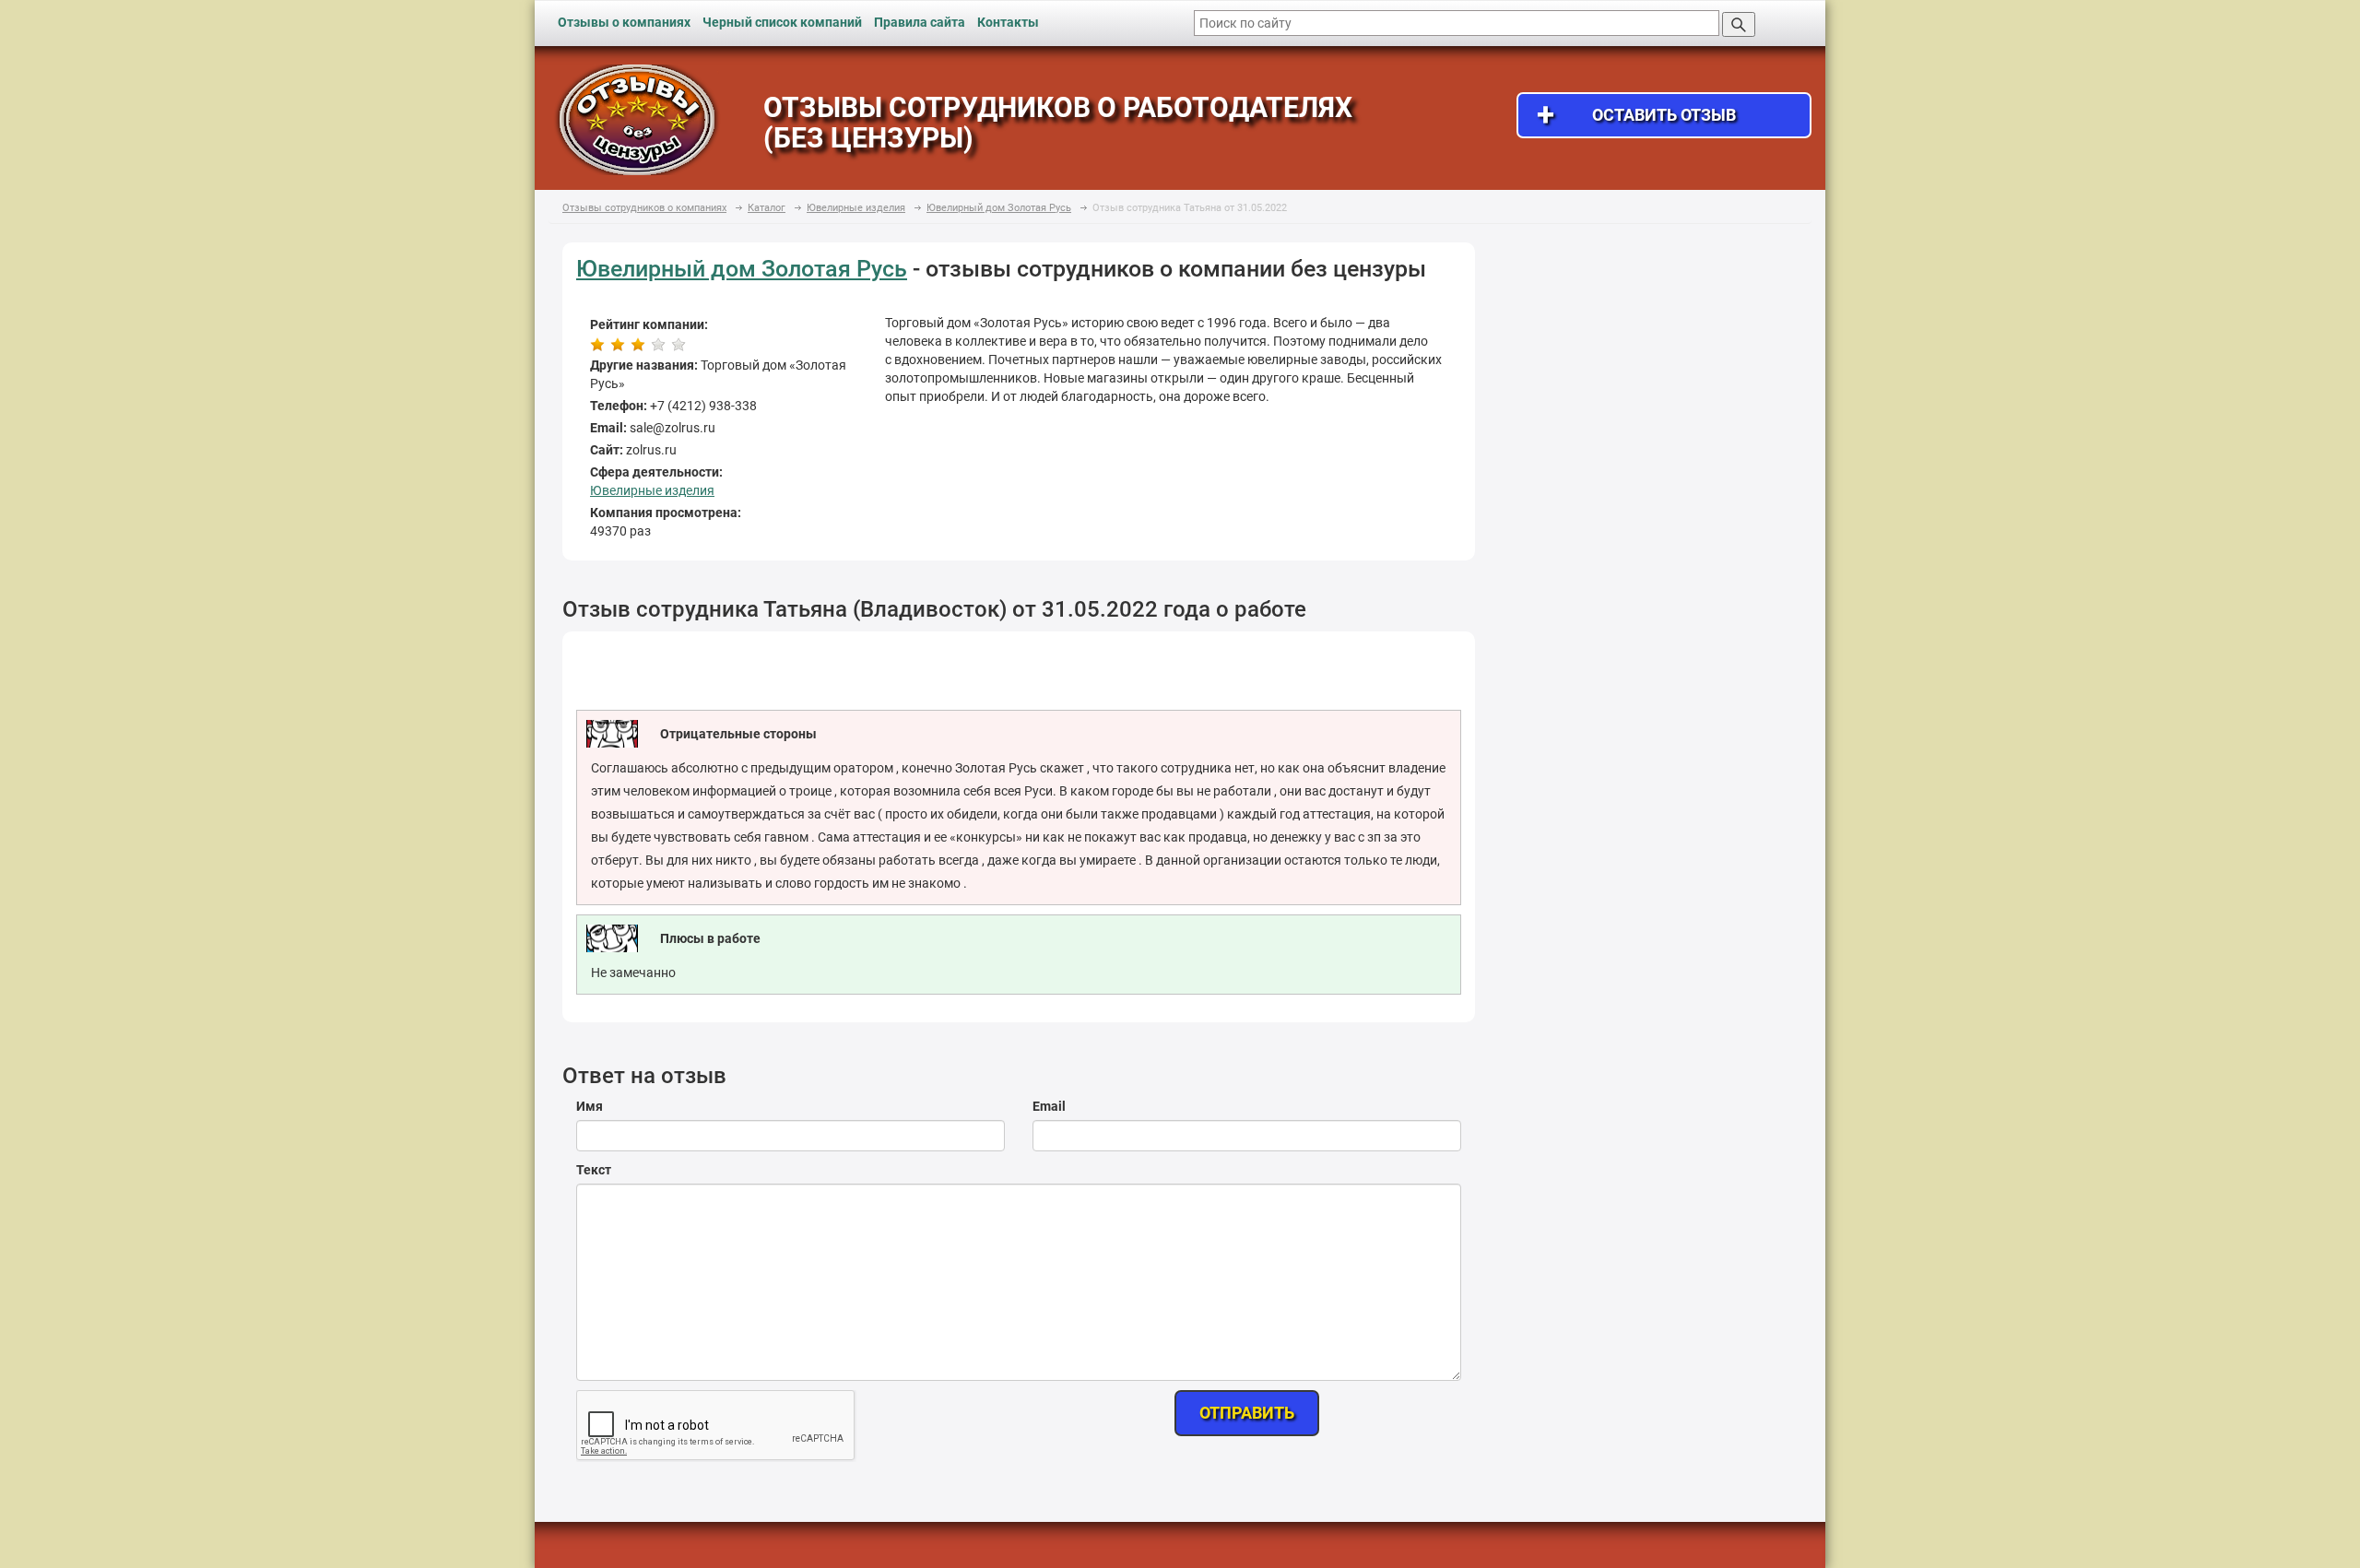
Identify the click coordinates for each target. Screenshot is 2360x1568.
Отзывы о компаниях (624, 22)
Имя (590, 1106)
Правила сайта (920, 22)
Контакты (1008, 22)
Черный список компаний (782, 22)
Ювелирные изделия (652, 490)
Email (1049, 1106)
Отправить (1247, 1413)
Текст (594, 1170)
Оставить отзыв (1636, 115)
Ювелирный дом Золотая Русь (742, 269)
